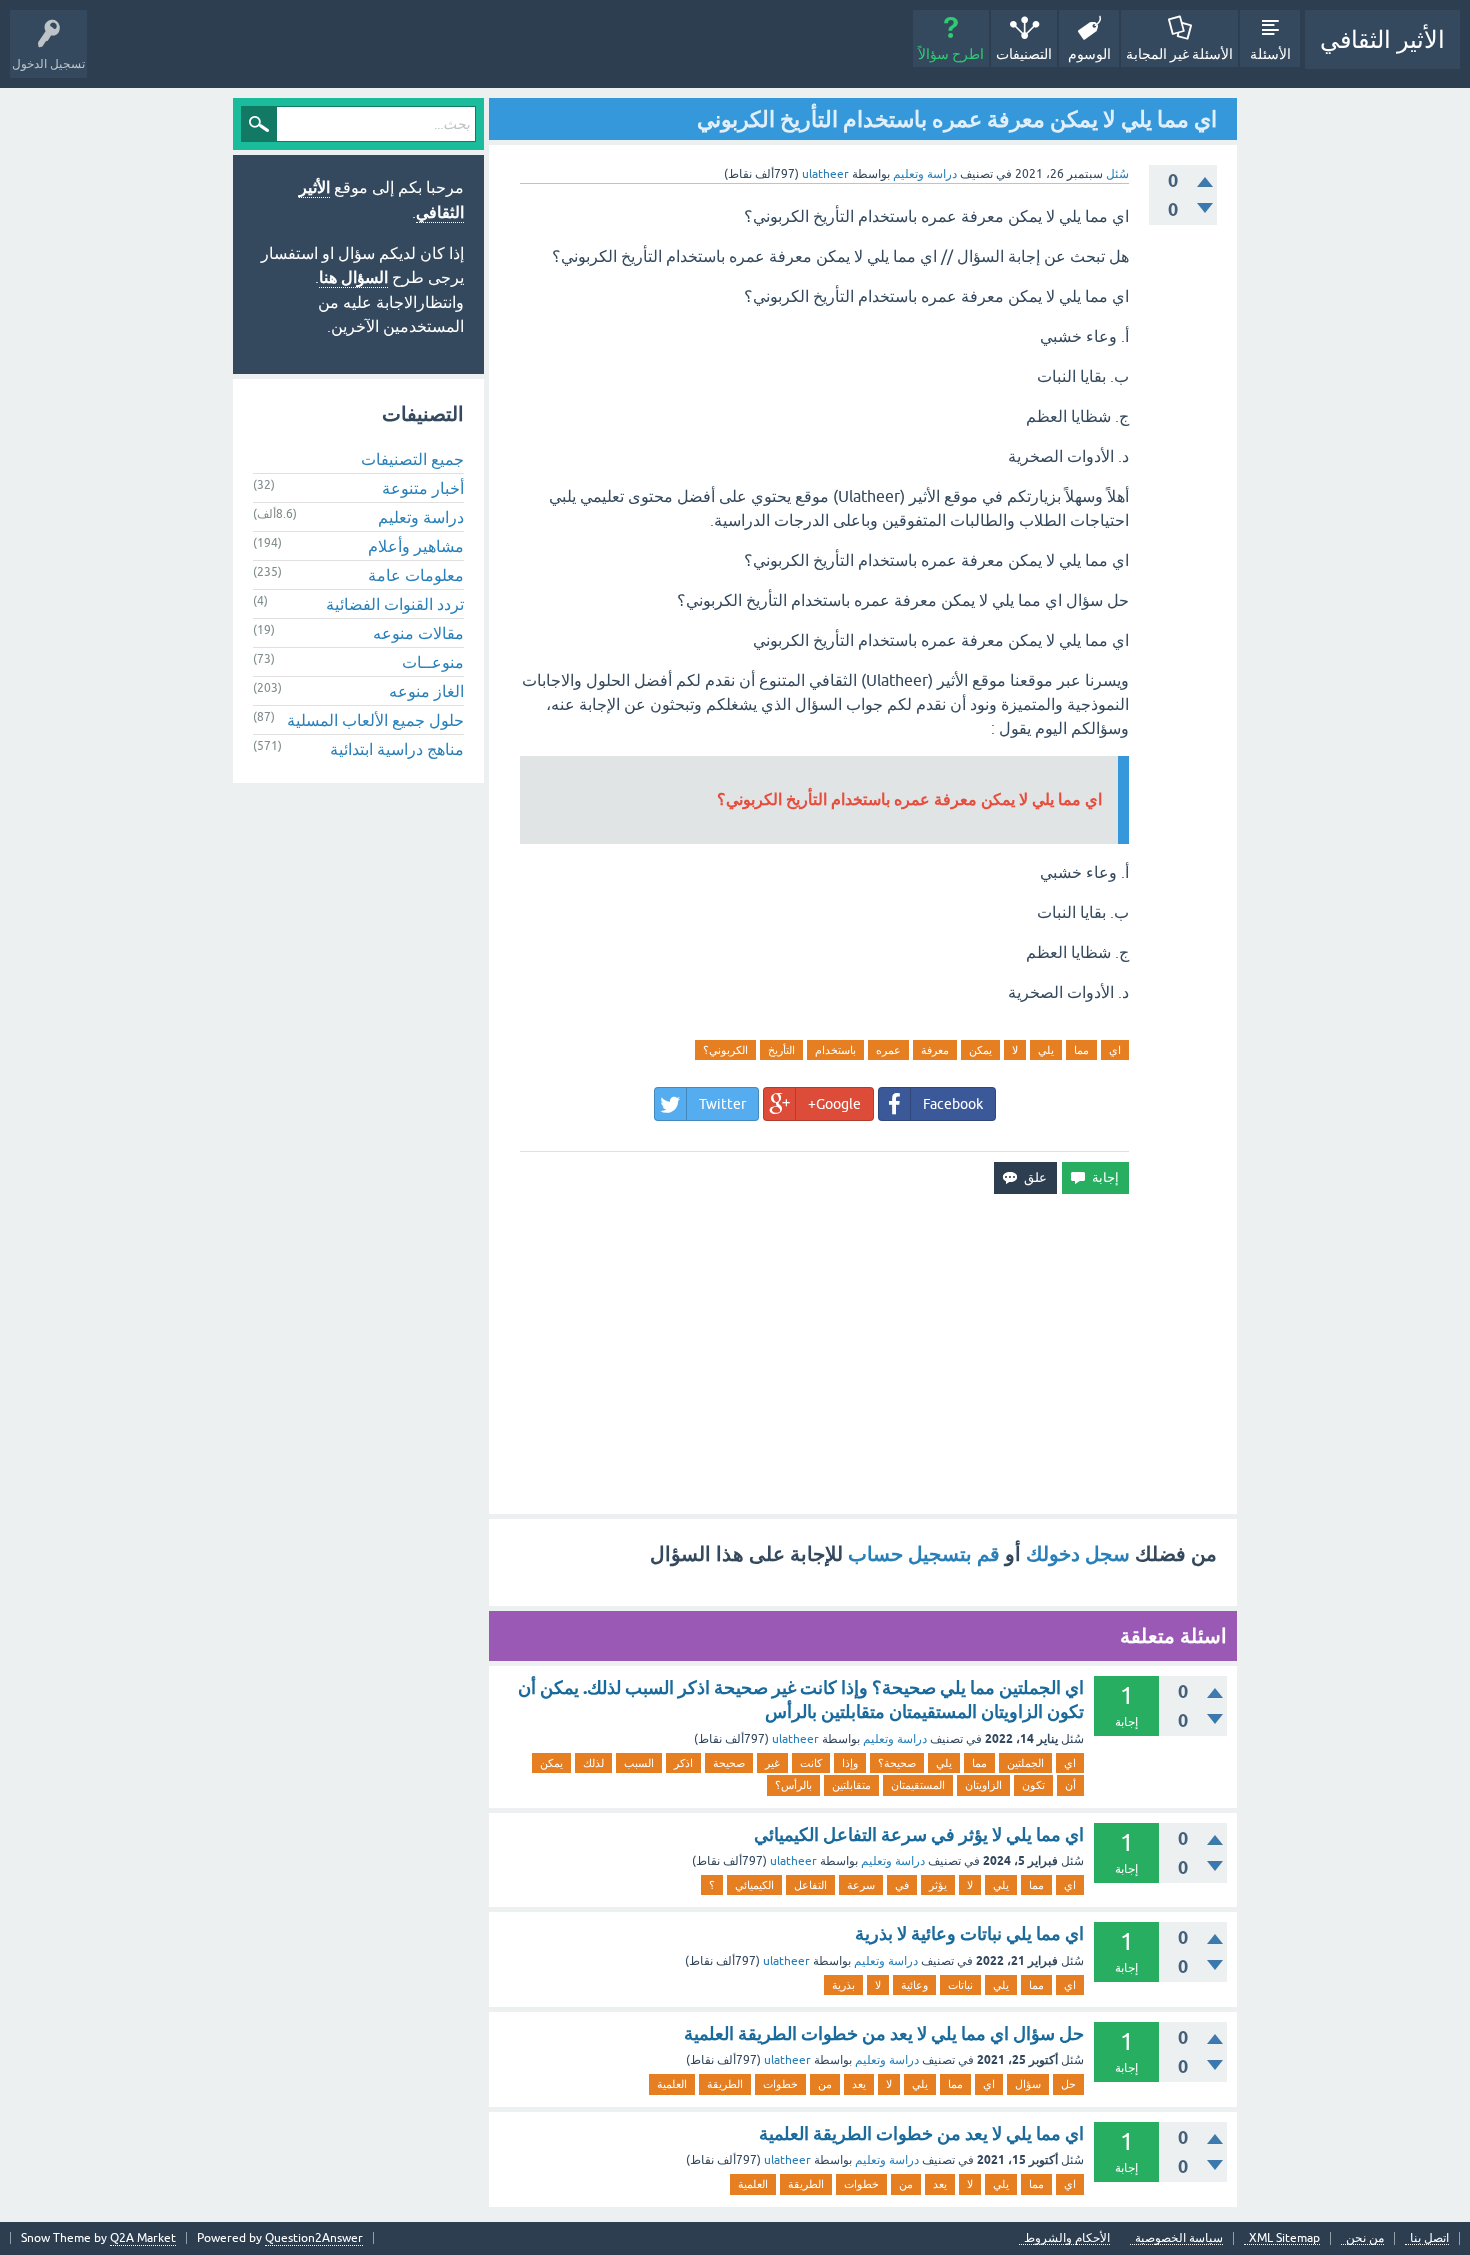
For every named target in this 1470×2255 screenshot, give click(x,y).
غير (772, 1763)
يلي (1046, 1050)
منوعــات (433, 662)
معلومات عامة (416, 575)
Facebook (953, 1104)
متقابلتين (851, 1785)
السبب (639, 1763)
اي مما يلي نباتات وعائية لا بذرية (969, 1933)
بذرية (843, 1985)
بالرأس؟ (793, 1785)
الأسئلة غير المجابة (1179, 54)
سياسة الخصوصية (1179, 2238)
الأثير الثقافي (1382, 39)
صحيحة (729, 1763)
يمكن (980, 1050)
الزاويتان (983, 1785)
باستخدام (835, 1050)
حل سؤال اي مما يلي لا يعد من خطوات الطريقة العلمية (884, 2033)
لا (1015, 1050)
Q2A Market (143, 2238)
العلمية (672, 2084)
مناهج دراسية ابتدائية (397, 749)
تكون (1033, 1785)
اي (1115, 1050)
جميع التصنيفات (412, 459)
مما (1081, 1050)
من (825, 2084)
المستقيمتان (918, 1785)
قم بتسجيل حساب (924, 1554)
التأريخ (781, 1050)
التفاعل (810, 1885)
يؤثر (938, 1885)
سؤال (1028, 2084)
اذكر (683, 1763)
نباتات (960, 1985)
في (902, 1885)
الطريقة (725, 2084)
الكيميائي (754, 1885)
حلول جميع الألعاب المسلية (375, 720)
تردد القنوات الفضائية (395, 604)
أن (1070, 1785)
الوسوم (1089, 54)
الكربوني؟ (725, 1050)
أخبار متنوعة (423, 488)
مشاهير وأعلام (416, 546)
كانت (811, 1763)
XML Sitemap (1284, 2238)
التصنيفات (1024, 54)
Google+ (834, 1104)
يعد (859, 2084)
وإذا (850, 1763)
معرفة (935, 1050)
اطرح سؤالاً (951, 54)
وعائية (914, 1985)
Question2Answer (314, 2238)
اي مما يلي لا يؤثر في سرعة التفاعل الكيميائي (919, 1834)
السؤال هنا (353, 277)
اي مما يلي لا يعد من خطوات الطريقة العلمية (921, 2133)
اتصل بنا (1429, 2238)
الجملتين (1025, 1763)
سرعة (861, 1885)
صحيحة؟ (897, 1763)
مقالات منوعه (418, 633)
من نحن (1365, 2238)
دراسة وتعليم (925, 174)
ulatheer (795, 1739)
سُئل (1117, 174)
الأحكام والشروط (1067, 2238)
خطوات (780, 2084)
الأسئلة (1270, 54)
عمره (888, 1050)
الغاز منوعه (426, 691)
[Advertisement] (863, 1354)
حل (1068, 2084)
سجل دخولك (1078, 1554)
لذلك (593, 1763)
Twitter (722, 1104)
